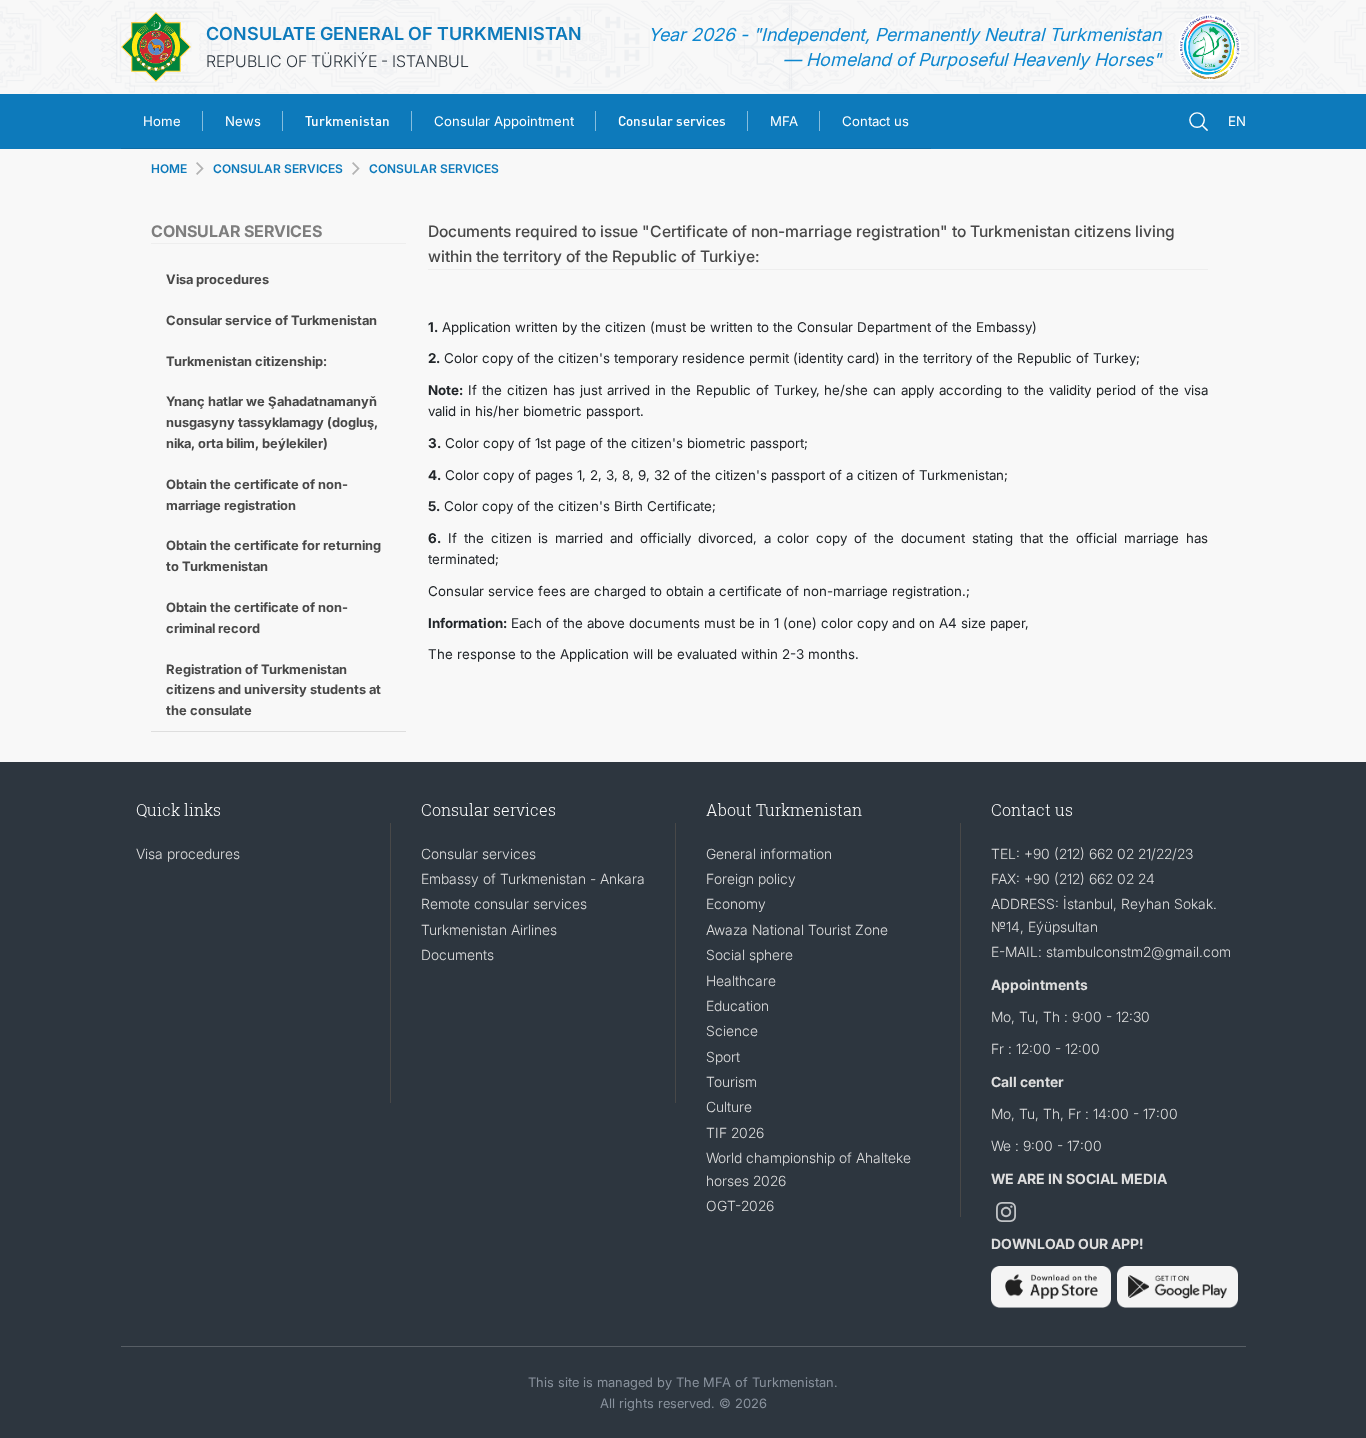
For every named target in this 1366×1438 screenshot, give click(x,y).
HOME (169, 168)
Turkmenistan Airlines (489, 929)
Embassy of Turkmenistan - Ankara (533, 878)
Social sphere (749, 954)
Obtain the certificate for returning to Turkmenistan (273, 555)
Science (732, 1030)
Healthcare (741, 980)
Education (737, 1005)
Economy (736, 903)
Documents (457, 954)
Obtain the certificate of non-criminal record (257, 617)
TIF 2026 (735, 1132)
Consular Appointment (504, 121)
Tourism (731, 1081)
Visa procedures (217, 279)
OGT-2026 (740, 1205)
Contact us (875, 121)
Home (162, 121)
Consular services (478, 853)
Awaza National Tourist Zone (797, 929)
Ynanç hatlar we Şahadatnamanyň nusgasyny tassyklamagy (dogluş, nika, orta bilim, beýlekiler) (272, 422)
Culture (729, 1106)
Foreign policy (751, 878)
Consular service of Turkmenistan (271, 320)
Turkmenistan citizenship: (246, 361)
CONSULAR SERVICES (434, 168)
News (243, 121)
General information (769, 853)
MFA (784, 121)
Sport (723, 1056)
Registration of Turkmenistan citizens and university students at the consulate (273, 690)
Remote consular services (504, 903)
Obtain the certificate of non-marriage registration (257, 494)
